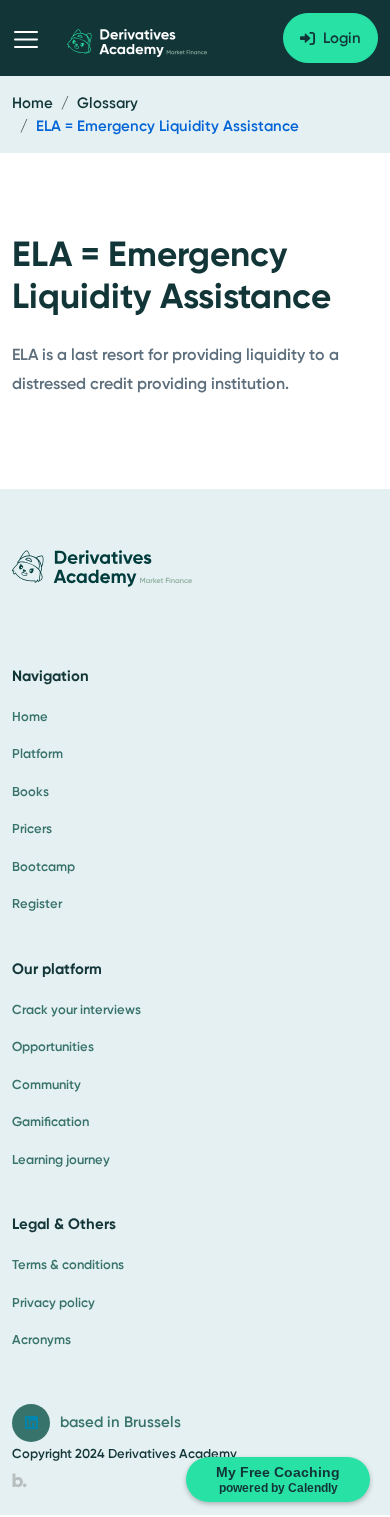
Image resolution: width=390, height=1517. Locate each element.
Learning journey (61, 1159)
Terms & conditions (68, 1264)
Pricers (32, 828)
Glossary (107, 103)
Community (46, 1084)
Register (37, 903)
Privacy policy (53, 1302)
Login (342, 38)
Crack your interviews (76, 1009)
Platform (37, 753)
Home (32, 103)
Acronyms (41, 1339)
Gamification (50, 1121)
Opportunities (53, 1046)
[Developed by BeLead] (19, 1480)
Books (30, 791)
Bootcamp (43, 866)
